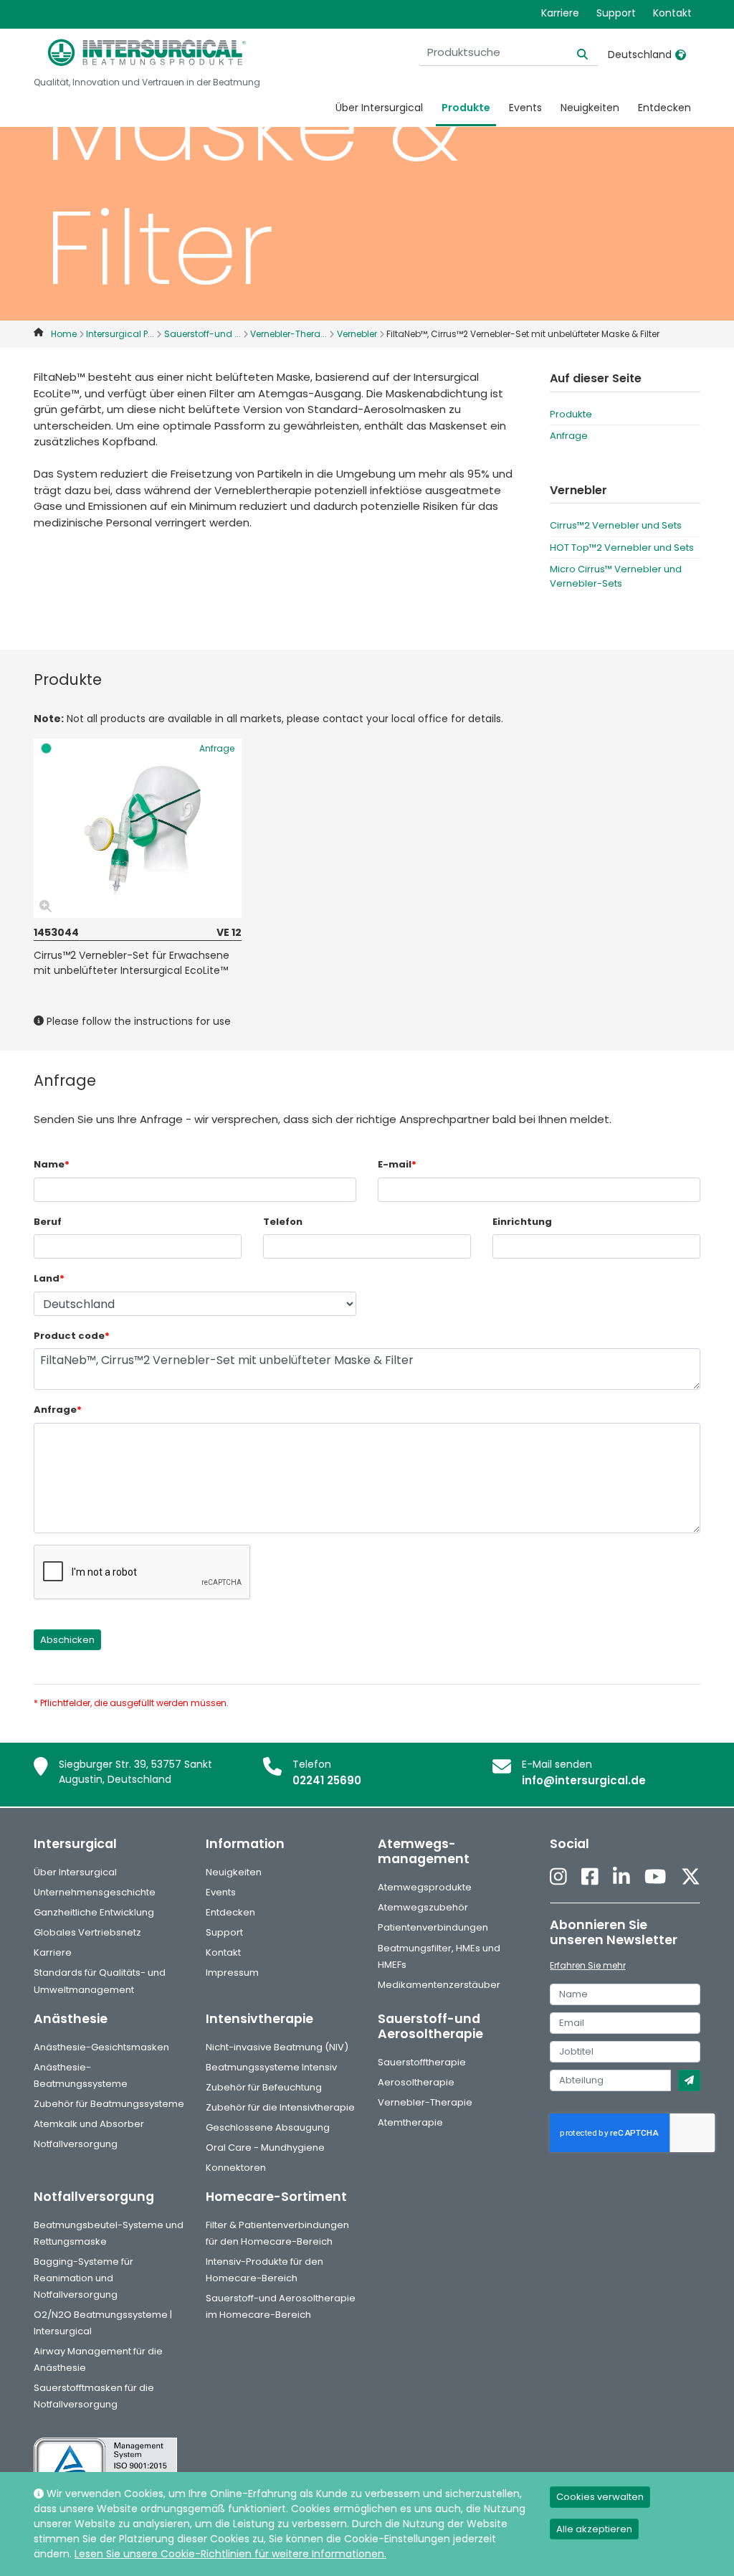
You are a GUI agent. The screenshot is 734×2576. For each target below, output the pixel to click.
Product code (72, 1336)
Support (616, 13)
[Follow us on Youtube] (655, 1877)
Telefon (283, 1222)
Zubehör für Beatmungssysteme (109, 2104)
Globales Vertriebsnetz (87, 1932)
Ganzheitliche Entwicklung (94, 1912)
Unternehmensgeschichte (95, 1892)
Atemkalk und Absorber (89, 2124)
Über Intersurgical (379, 108)
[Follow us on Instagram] (558, 1877)
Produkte (466, 108)
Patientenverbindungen (433, 1927)
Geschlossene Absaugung (268, 2127)
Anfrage (569, 436)
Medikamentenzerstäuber (439, 1985)
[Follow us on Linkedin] (621, 1877)
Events (525, 108)
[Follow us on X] (691, 1877)
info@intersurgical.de (584, 1780)
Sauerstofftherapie (422, 2062)
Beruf (48, 1222)
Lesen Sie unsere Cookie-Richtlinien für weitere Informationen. (230, 2554)
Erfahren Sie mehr (588, 1965)
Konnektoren (236, 2168)
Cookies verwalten (600, 2497)
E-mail (397, 1164)
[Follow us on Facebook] (590, 1877)
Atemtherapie (410, 2122)
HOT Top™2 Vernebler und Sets (622, 548)
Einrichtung (522, 1222)
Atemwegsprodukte (425, 1887)
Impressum (232, 1973)
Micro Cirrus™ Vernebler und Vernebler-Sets (616, 576)
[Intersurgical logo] (147, 52)
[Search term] (574, 53)
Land (49, 1278)
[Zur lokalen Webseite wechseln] (681, 55)
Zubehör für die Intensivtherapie (280, 2107)
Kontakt (672, 13)
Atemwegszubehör (423, 1907)
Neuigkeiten (590, 108)
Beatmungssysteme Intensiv (271, 2067)
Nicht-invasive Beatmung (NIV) (277, 2047)
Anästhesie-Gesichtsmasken (101, 2047)
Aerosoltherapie (416, 2082)
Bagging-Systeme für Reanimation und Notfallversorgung (84, 2278)
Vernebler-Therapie (425, 2102)
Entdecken (664, 108)
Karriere (560, 13)
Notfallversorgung (76, 2144)
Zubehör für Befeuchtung (264, 2087)
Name (52, 1164)
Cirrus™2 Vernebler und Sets (616, 525)
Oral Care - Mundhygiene (265, 2148)
